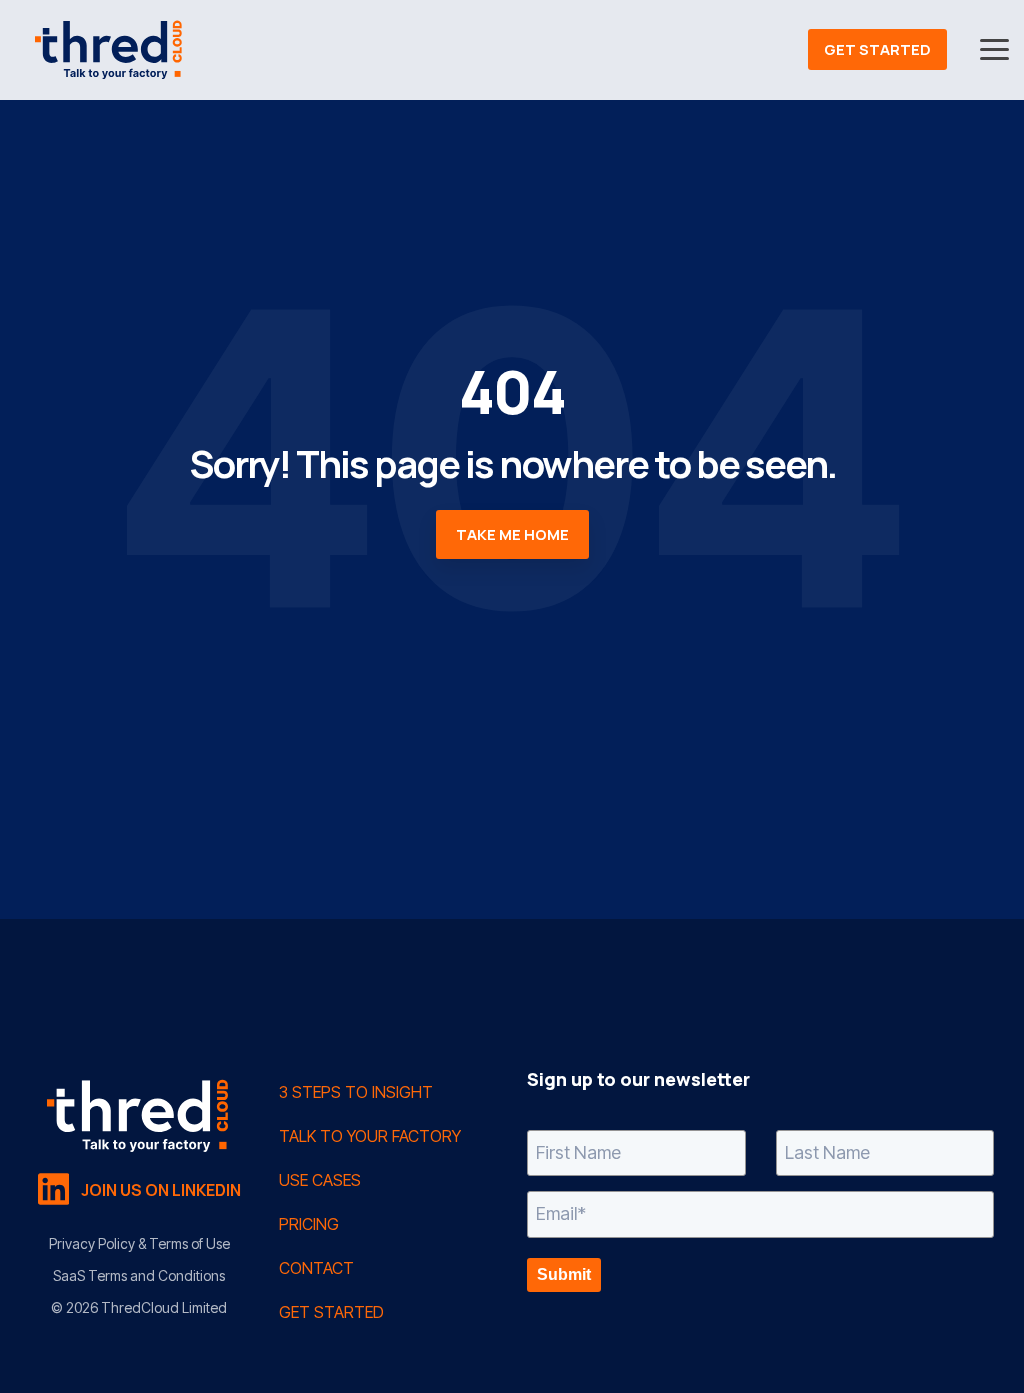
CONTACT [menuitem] (316, 1268)
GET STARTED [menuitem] (331, 1312)
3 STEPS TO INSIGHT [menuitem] (356, 1092)
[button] (994, 48)
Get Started (877, 49)
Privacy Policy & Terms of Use (139, 1243)
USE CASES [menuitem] (320, 1180)
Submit (564, 1274)
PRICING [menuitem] (309, 1224)
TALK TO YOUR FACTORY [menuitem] (370, 1136)
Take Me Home (512, 534)
